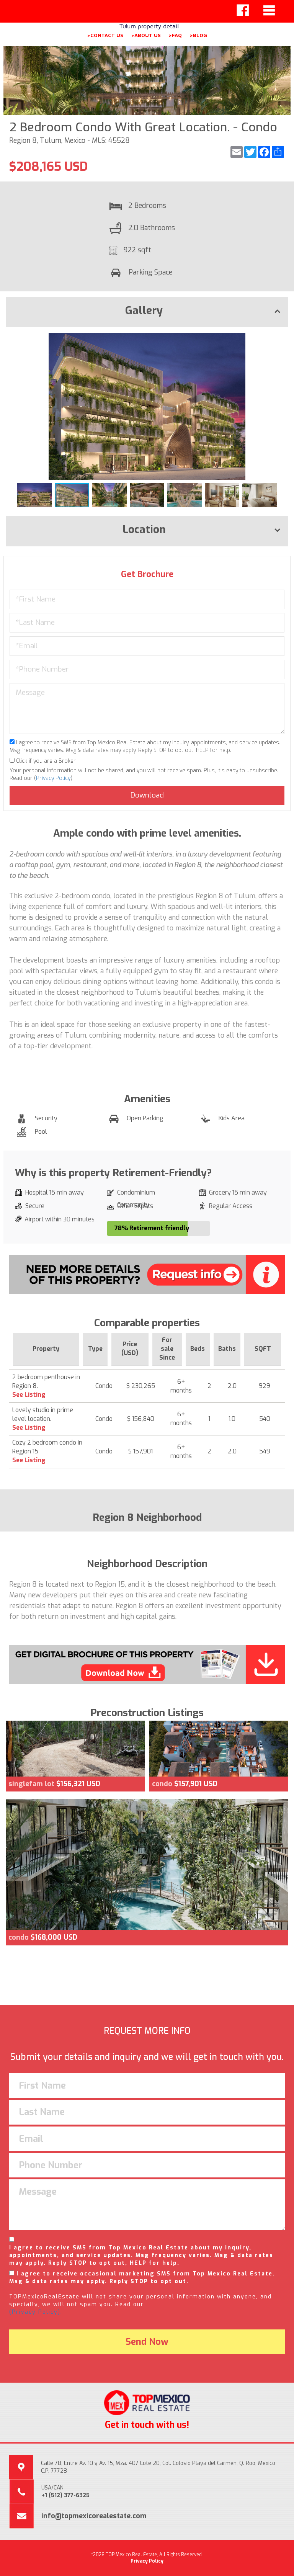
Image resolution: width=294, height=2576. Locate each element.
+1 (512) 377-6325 (65, 2495)
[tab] (147, 312)
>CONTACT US (105, 35)
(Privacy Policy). (36, 2312)
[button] (281, 340)
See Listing (29, 1395)
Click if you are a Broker (45, 761)
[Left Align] (243, 10)
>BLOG (198, 35)
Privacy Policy (53, 778)
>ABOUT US (146, 35)
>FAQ (175, 35)
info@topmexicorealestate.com (94, 2516)
